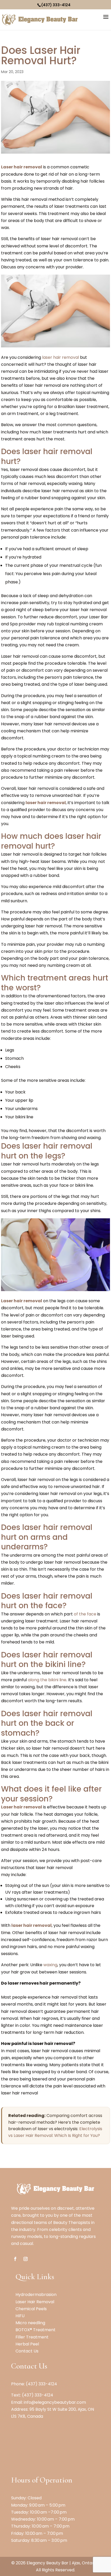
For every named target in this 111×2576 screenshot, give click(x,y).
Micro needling (30, 2323)
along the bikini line (47, 1680)
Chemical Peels (31, 2309)
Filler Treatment (32, 2337)
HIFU (20, 2316)
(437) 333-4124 (56, 5)
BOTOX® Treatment (35, 2330)
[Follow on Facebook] (15, 2259)
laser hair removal (61, 357)
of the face (85, 1614)
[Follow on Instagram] (26, 2259)
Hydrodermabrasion (36, 2295)
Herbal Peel (27, 2344)
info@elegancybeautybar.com (55, 2402)
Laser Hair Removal (35, 2302)
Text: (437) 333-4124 (32, 2395)
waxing (50, 1965)
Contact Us (27, 2351)
